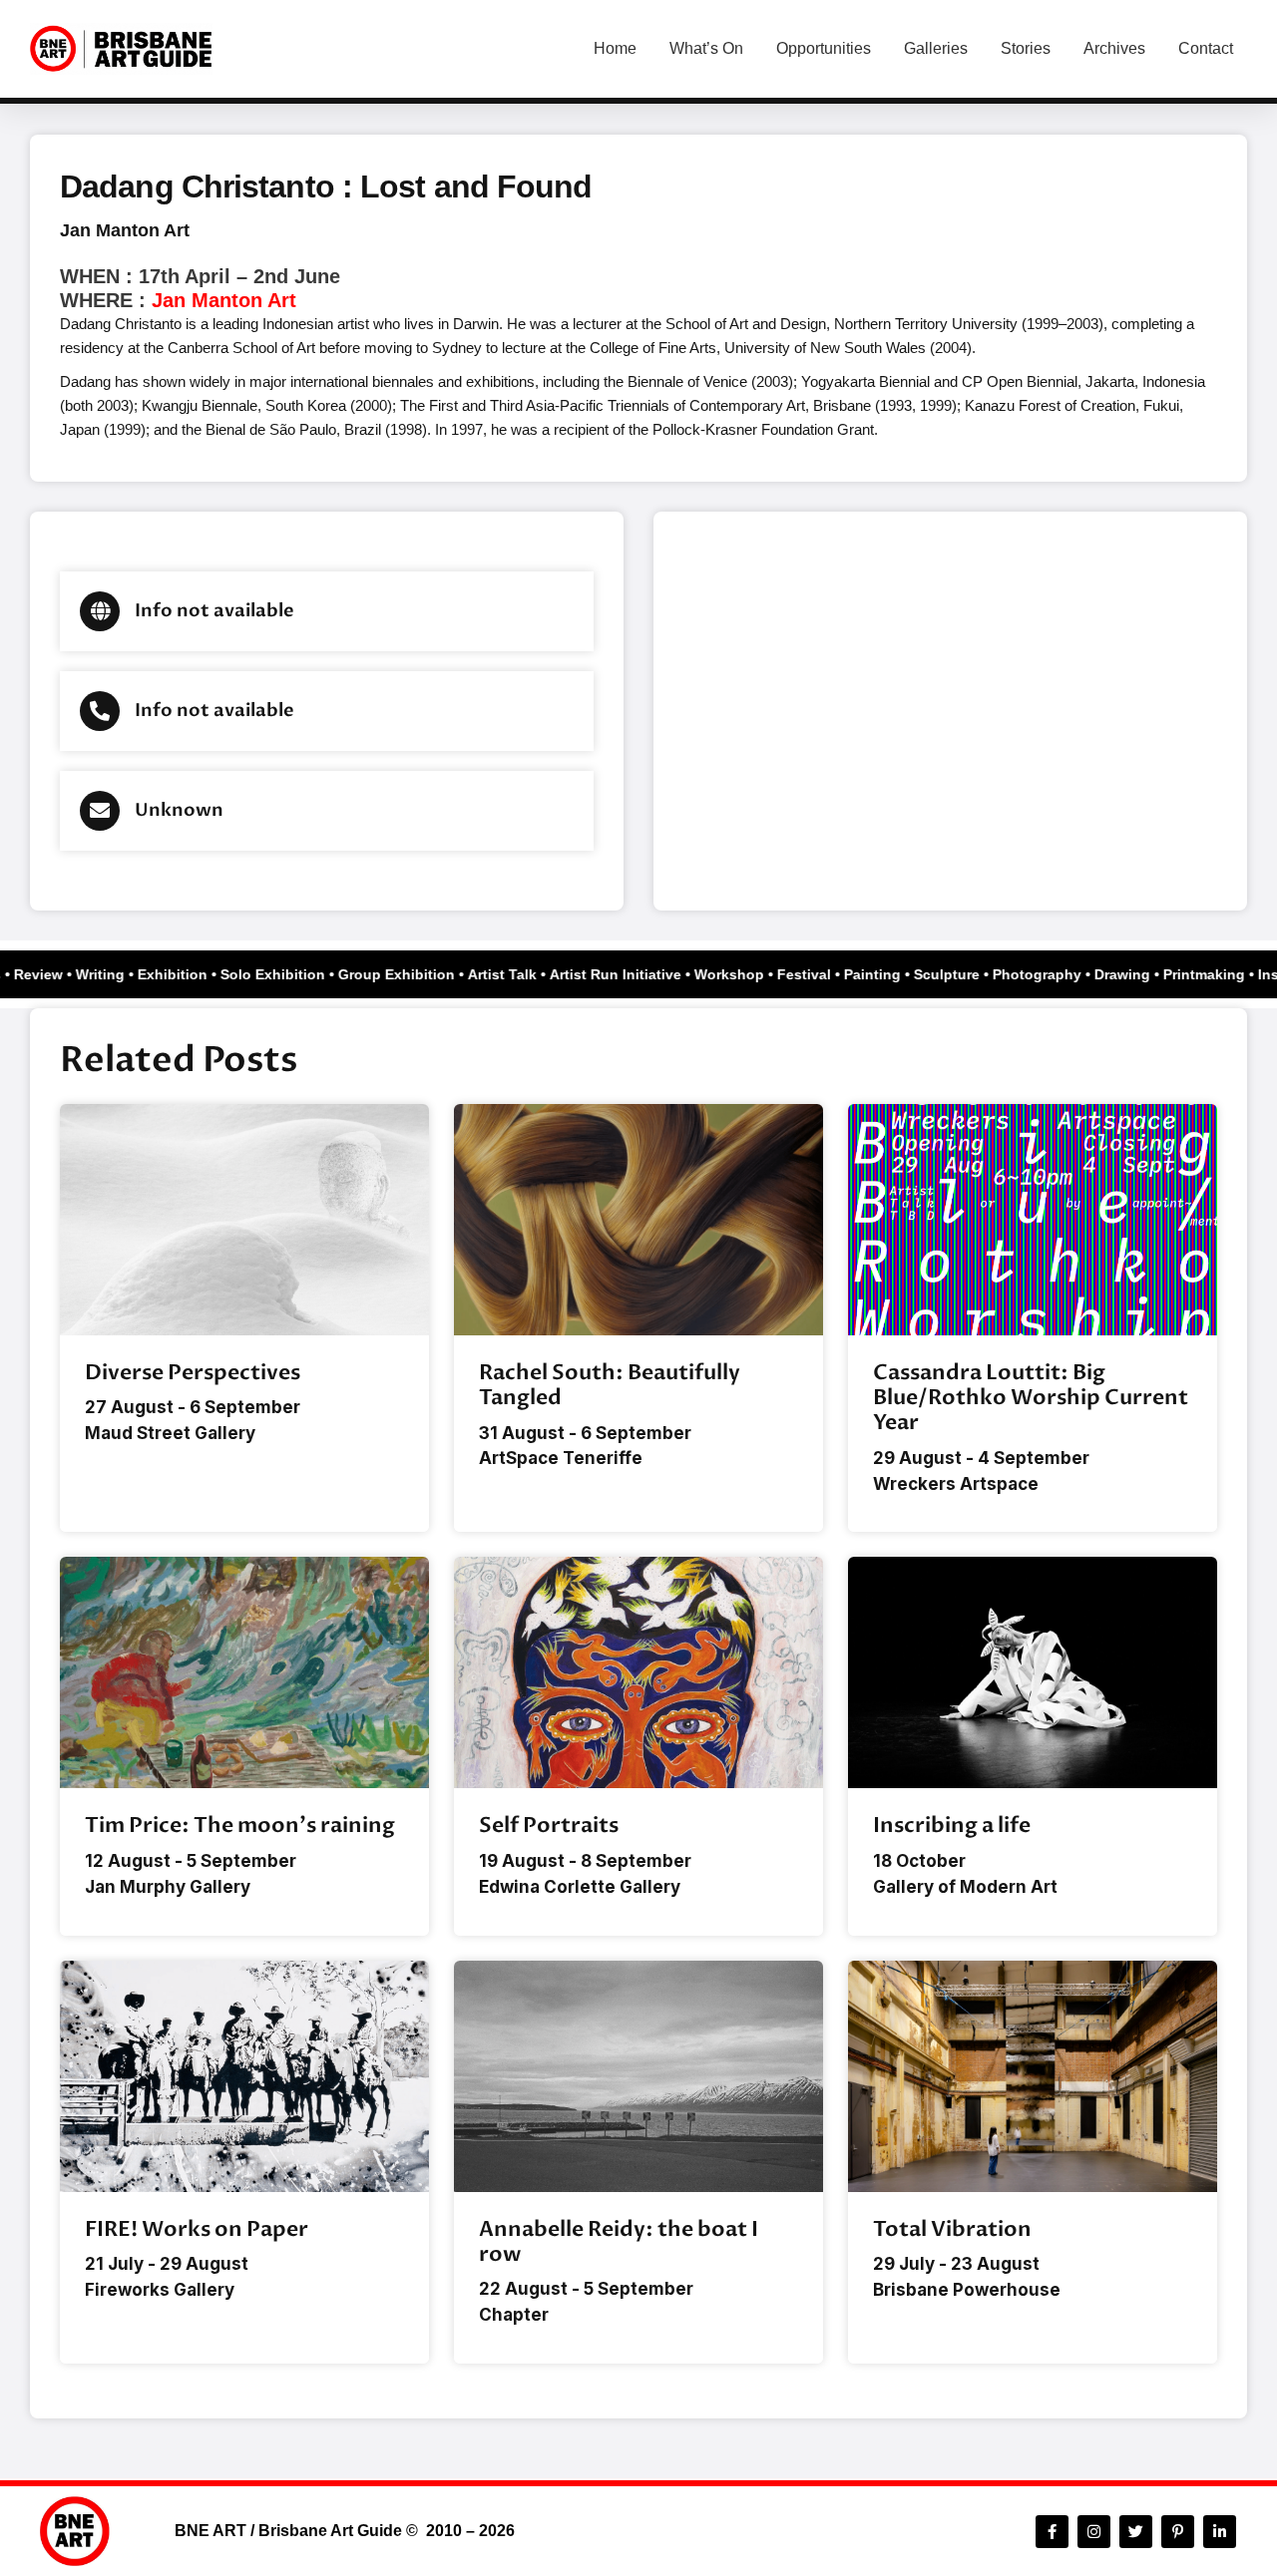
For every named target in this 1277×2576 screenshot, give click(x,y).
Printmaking (1215, 974)
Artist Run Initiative (627, 974)
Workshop (740, 974)
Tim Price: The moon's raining (240, 1826)
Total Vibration (952, 2229)
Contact (1206, 48)
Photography (1048, 974)
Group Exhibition (408, 974)
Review (49, 974)
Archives (1114, 48)
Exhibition (184, 974)
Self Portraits (549, 1826)
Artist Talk (513, 974)
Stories (1026, 48)
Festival (815, 974)
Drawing (1133, 974)
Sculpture (958, 974)
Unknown (179, 810)
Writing (111, 974)
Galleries (936, 48)
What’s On (706, 48)
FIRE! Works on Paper (197, 2229)
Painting (883, 974)
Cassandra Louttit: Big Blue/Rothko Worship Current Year (1031, 1398)
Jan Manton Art (125, 230)
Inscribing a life (952, 1826)
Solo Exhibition (284, 974)
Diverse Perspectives (193, 1373)
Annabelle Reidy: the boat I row (619, 2242)
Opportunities (824, 48)
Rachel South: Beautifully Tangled (610, 1385)
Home (615, 48)
